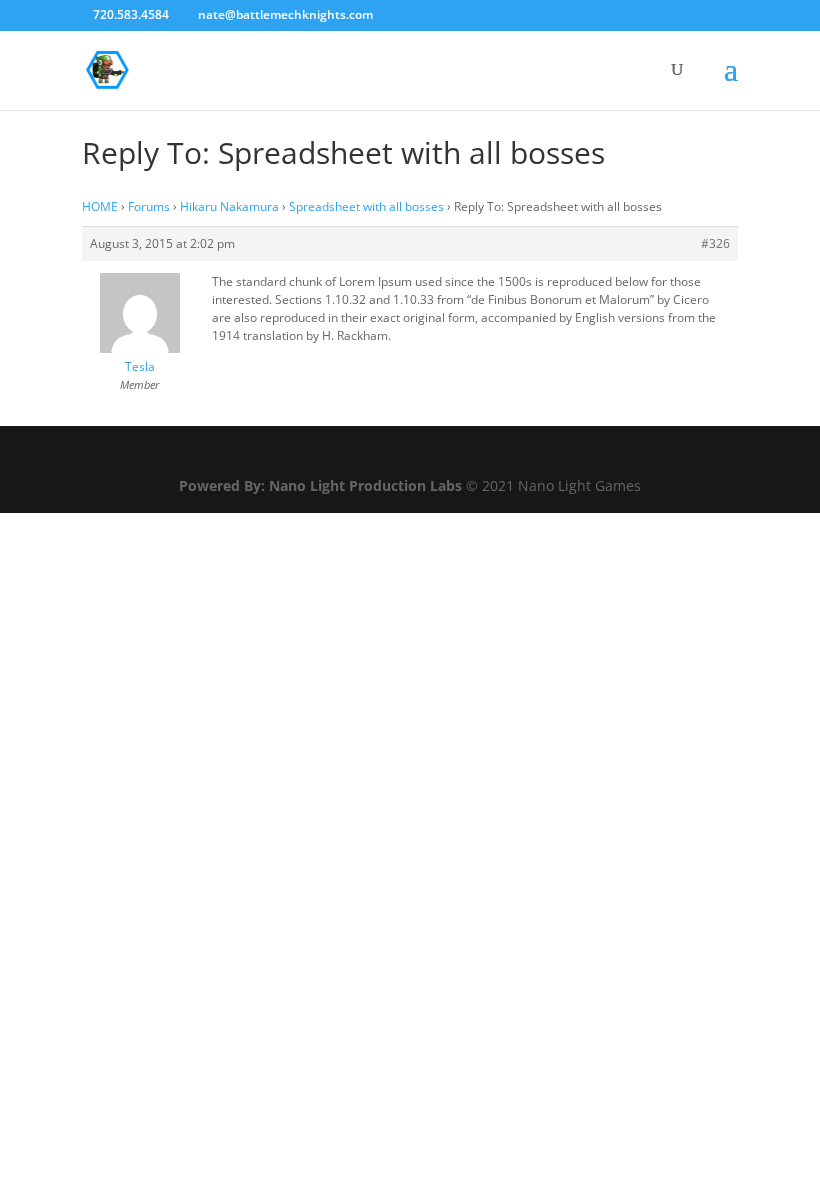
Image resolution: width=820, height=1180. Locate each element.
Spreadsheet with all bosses (366, 206)
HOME (100, 206)
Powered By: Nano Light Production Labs (322, 485)
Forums (149, 206)
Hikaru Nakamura (229, 206)
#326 (715, 243)
